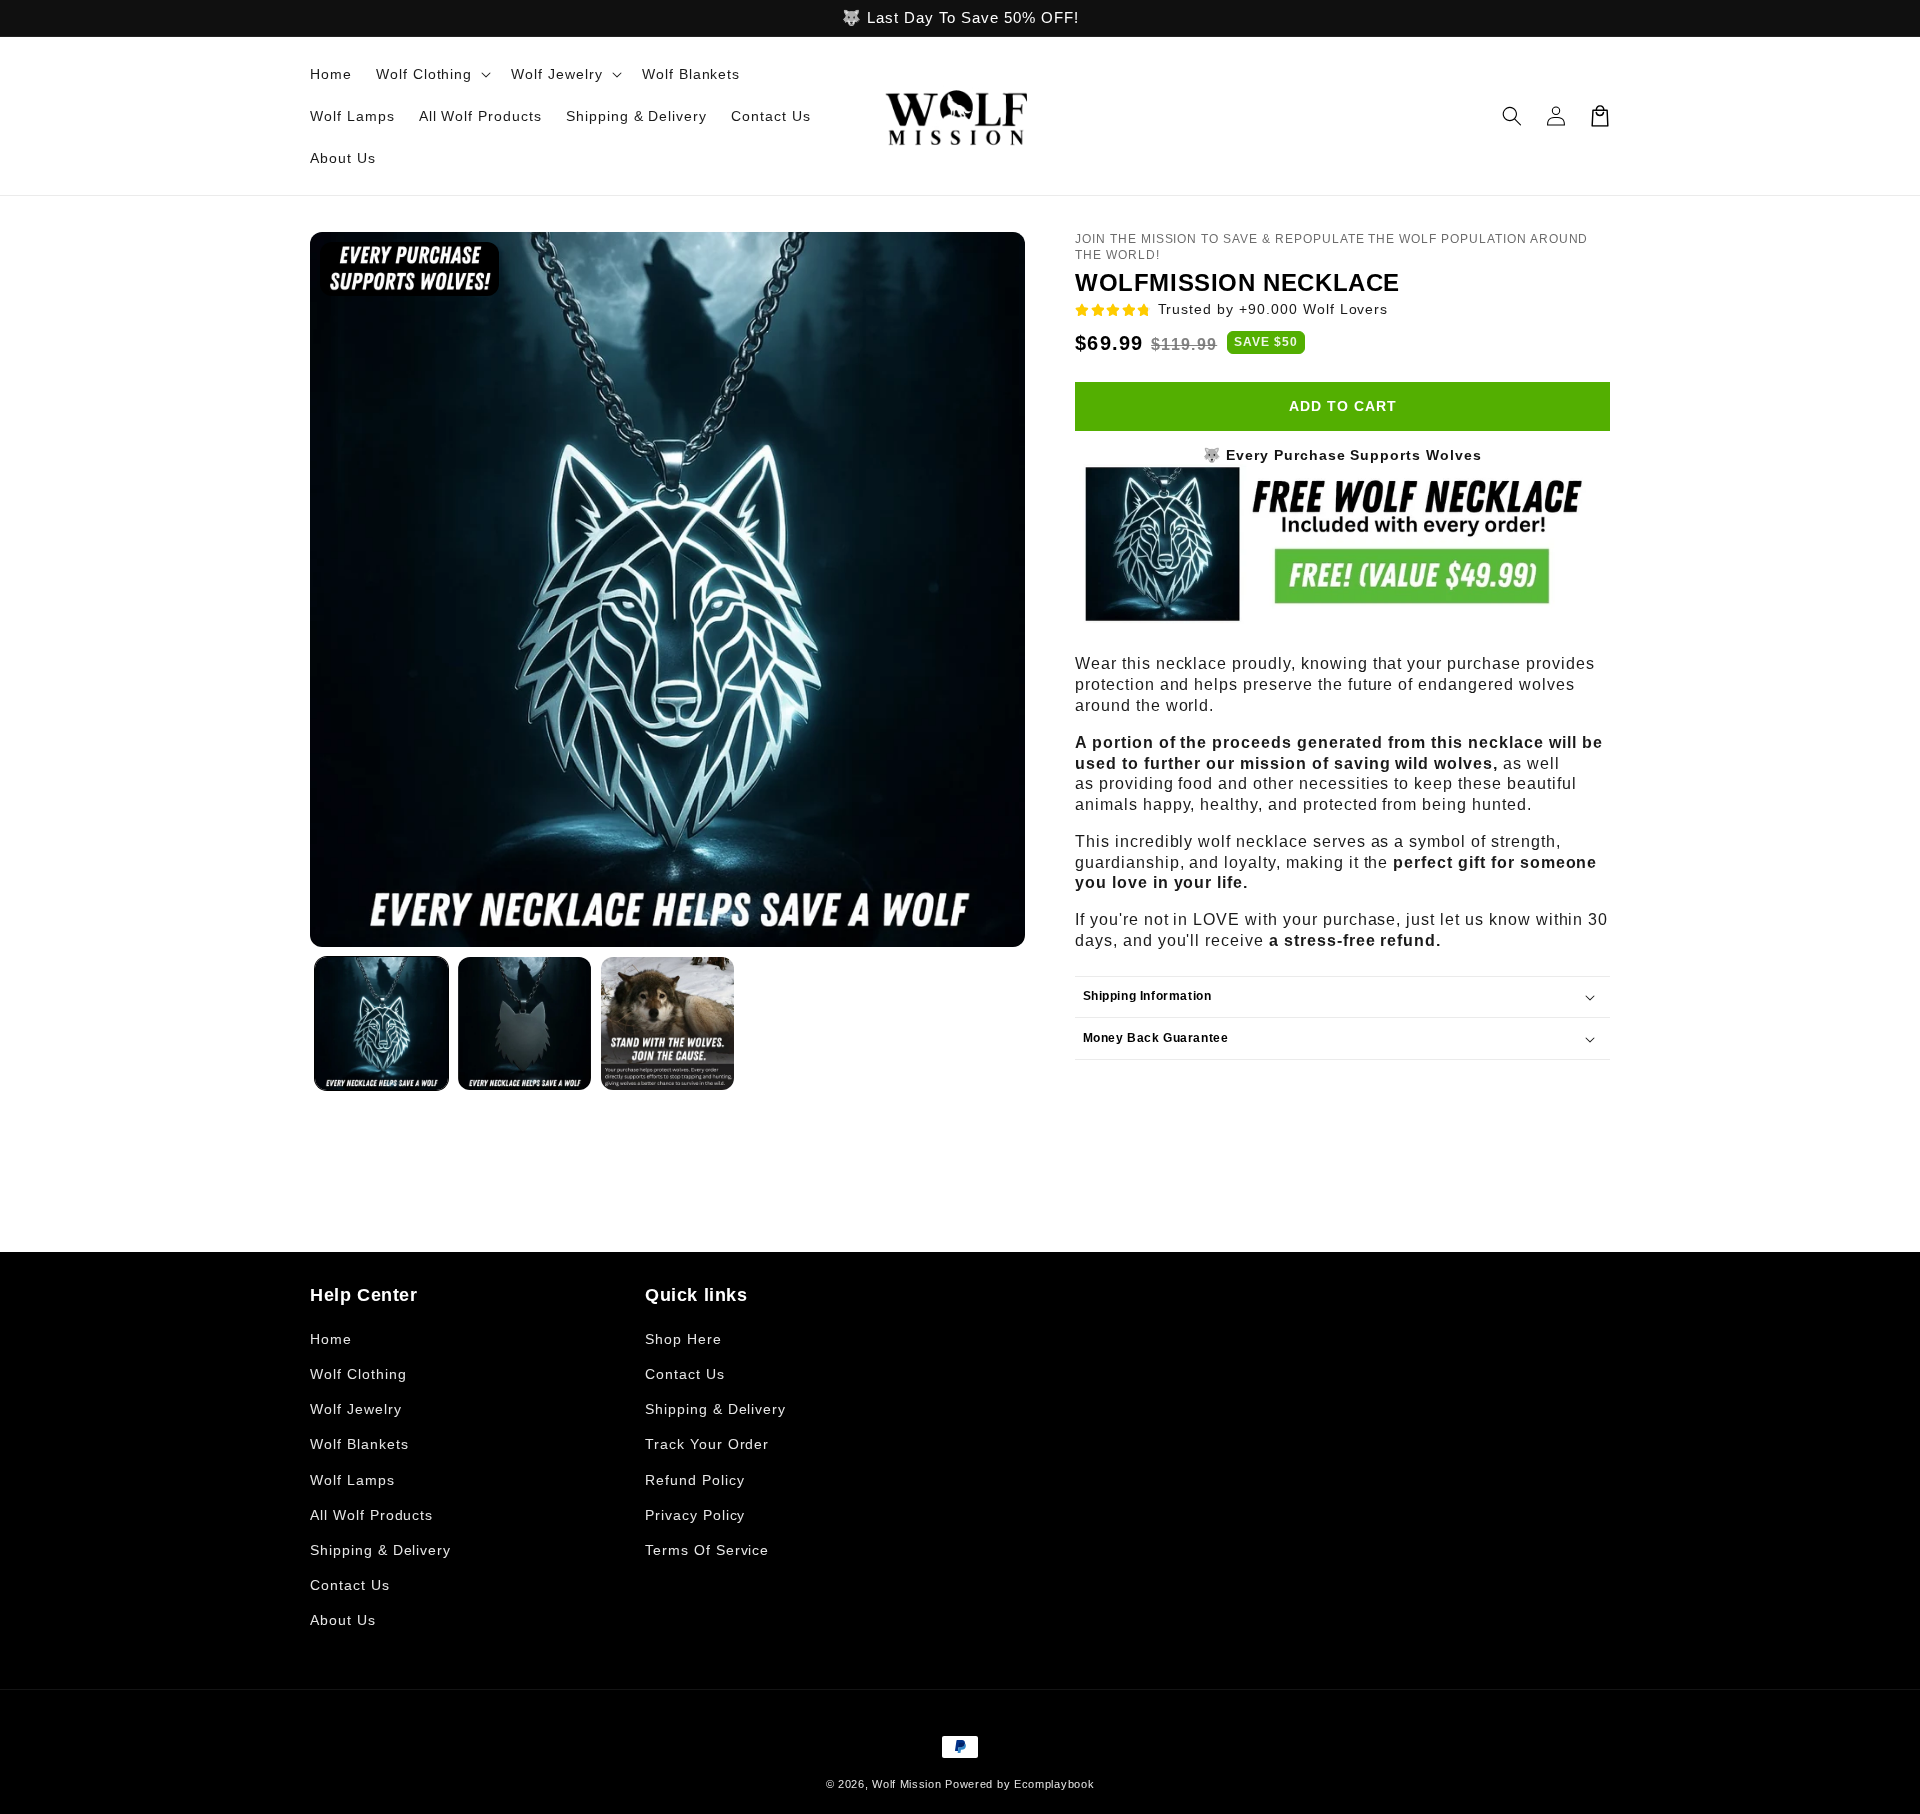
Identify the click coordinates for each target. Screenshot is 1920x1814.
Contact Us (350, 1585)
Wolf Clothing (358, 1374)
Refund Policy (694, 1480)
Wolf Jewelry (356, 1409)
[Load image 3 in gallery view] (667, 1023)
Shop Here (683, 1339)
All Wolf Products (371, 1515)
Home (331, 1339)
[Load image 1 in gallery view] (381, 1023)
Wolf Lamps (352, 1480)
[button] (431, 74)
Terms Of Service (707, 1550)
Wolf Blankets (359, 1444)
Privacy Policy (695, 1515)
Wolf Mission (906, 1784)
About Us (343, 1620)
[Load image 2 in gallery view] (524, 1023)
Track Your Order (707, 1444)
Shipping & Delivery (380, 1550)
